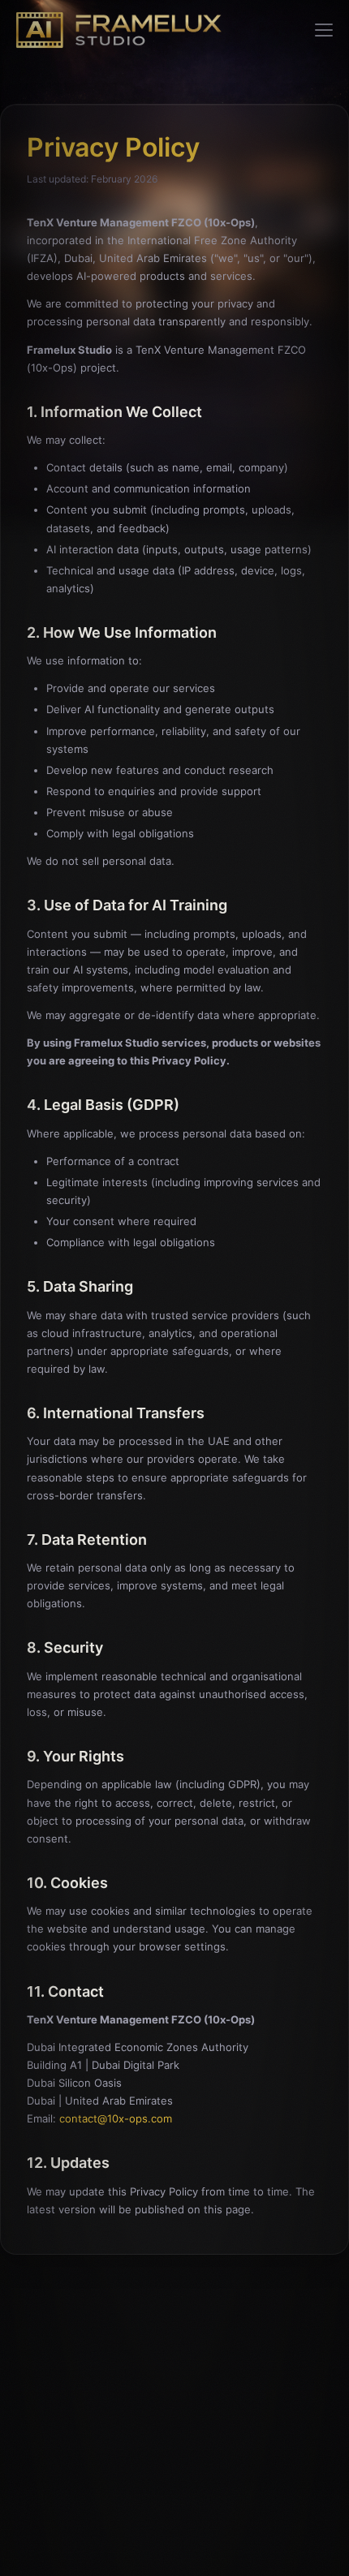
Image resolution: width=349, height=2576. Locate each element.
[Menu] (324, 30)
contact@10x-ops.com (116, 2118)
